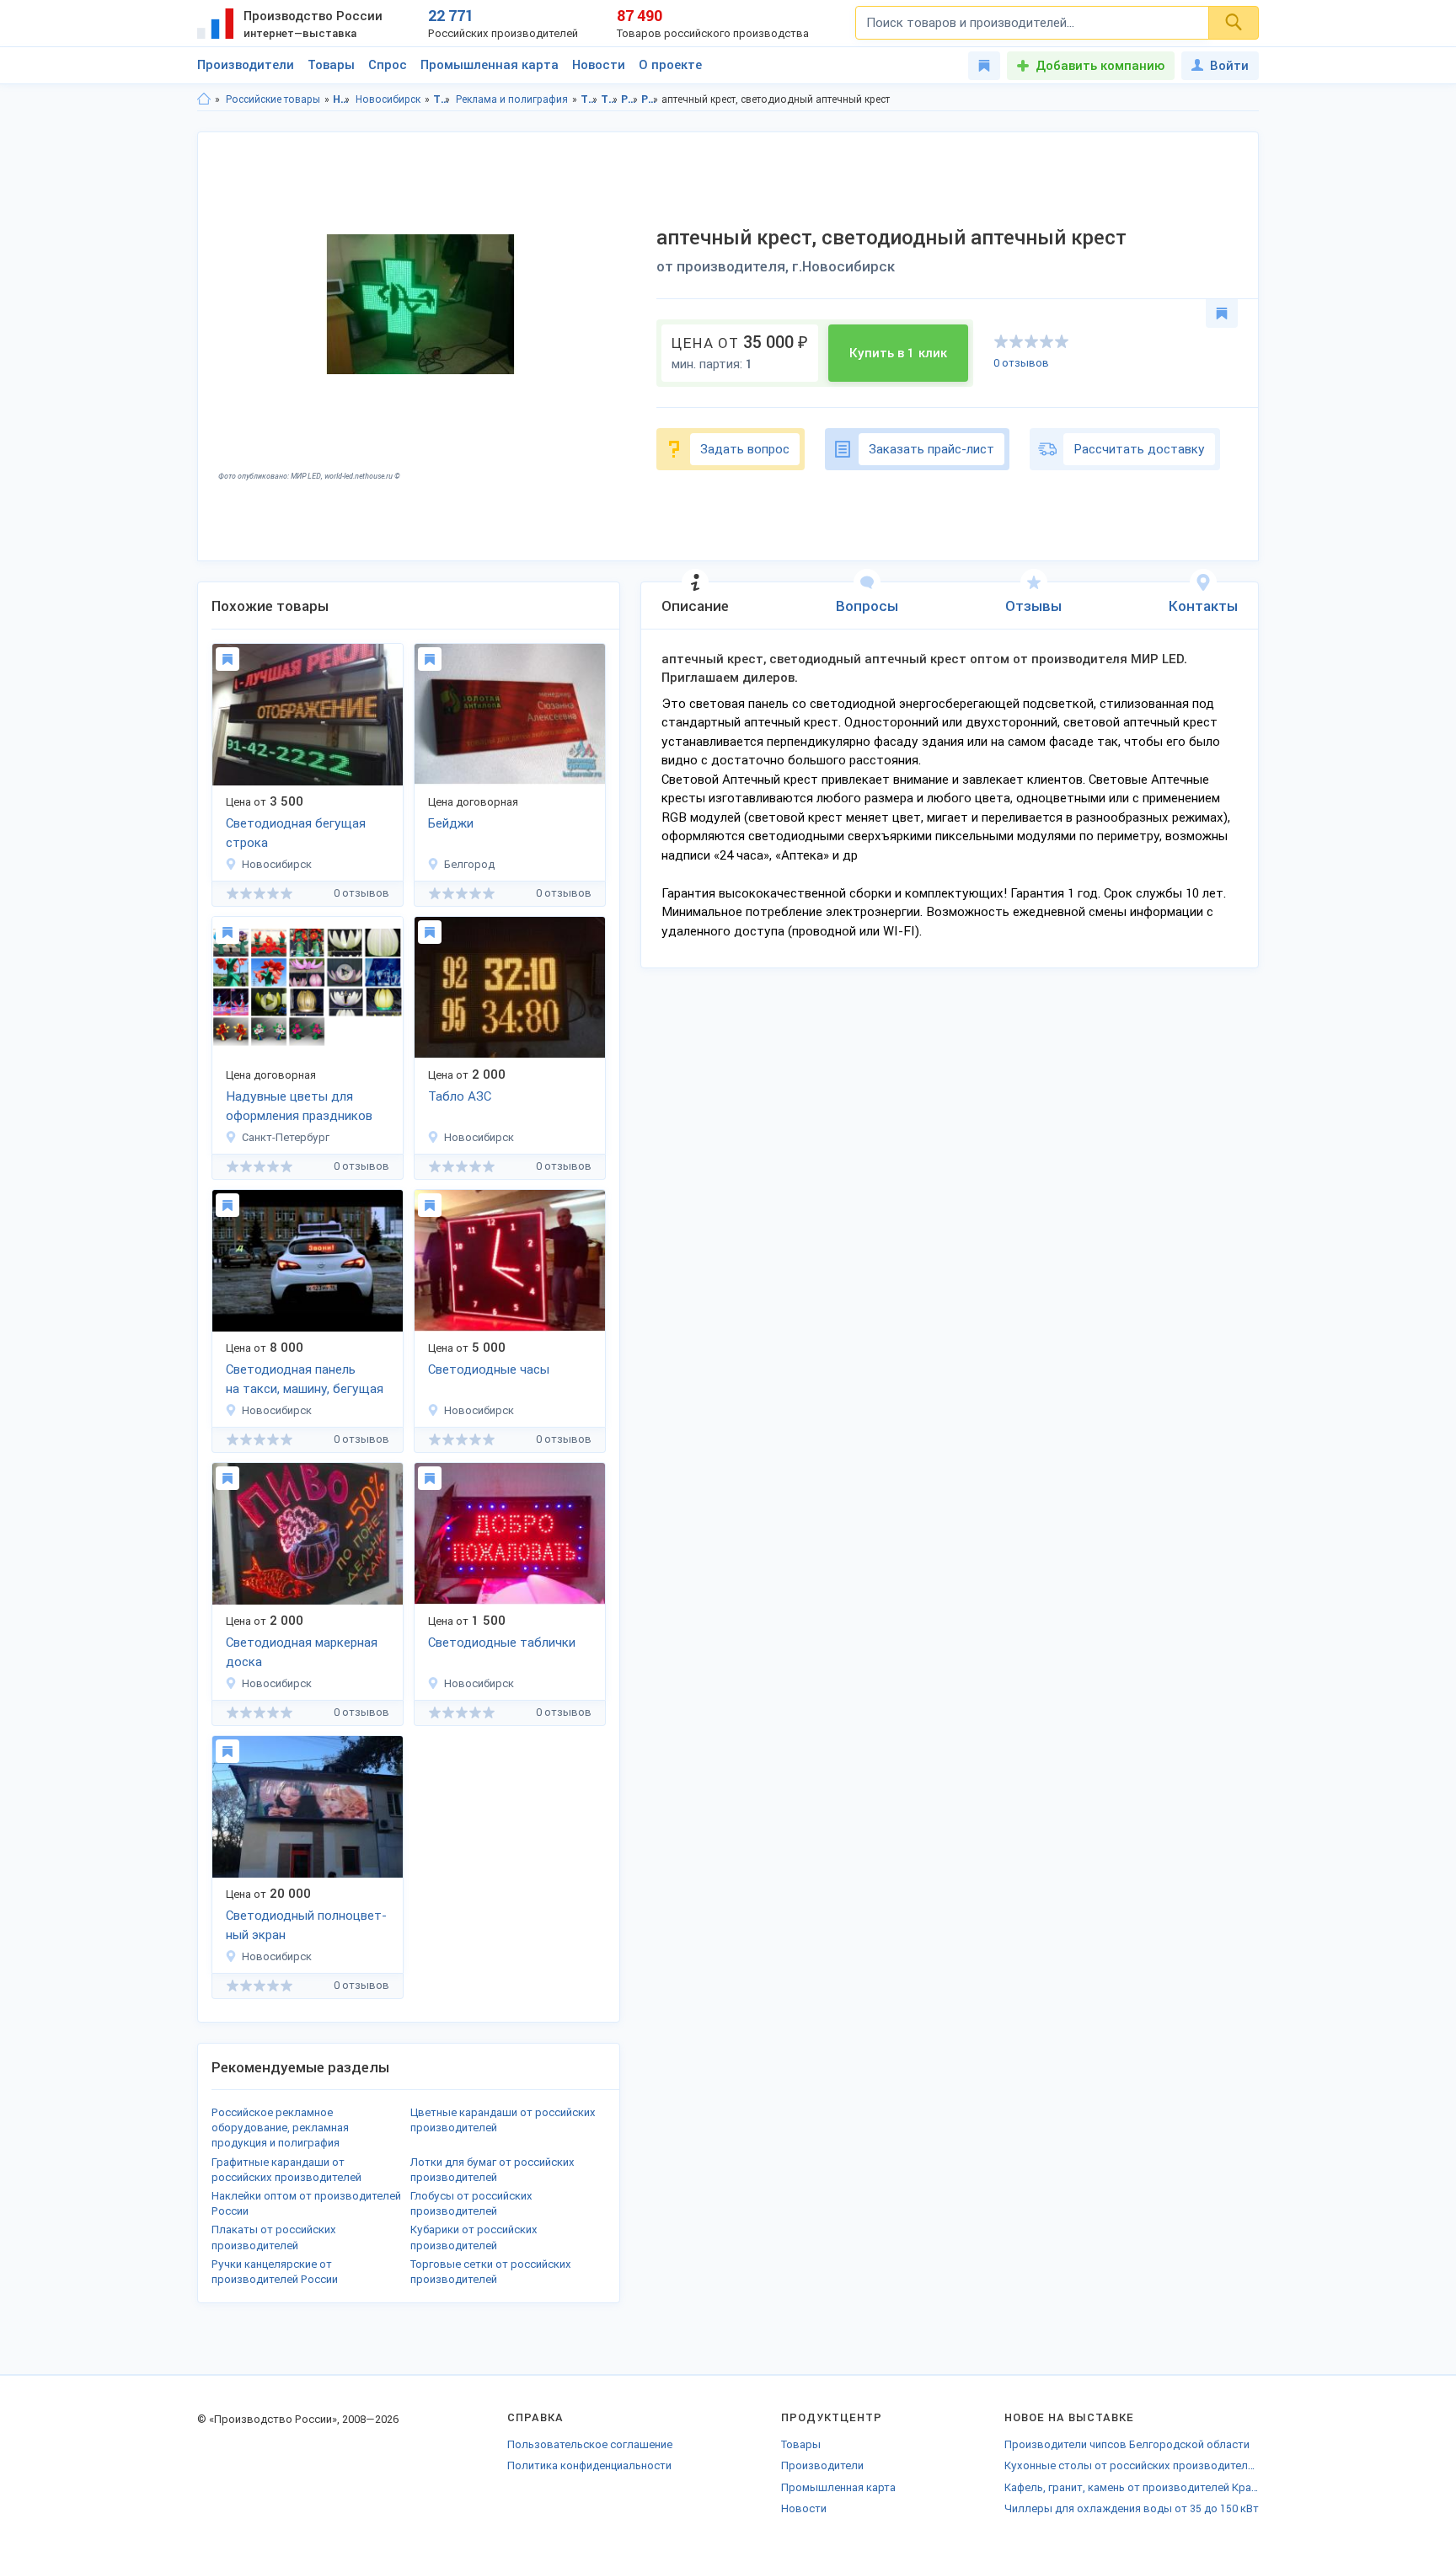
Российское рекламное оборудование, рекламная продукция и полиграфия (280, 2128)
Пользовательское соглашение (590, 2444)
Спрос (388, 65)
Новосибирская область (342, 99)
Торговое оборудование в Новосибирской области (589, 99)
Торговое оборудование (442, 99)
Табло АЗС (460, 1096)
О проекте (670, 65)
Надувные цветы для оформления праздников (299, 1106)
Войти (1229, 66)
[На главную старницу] (204, 99)
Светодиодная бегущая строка (296, 833)
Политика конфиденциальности (589, 2465)
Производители (246, 65)
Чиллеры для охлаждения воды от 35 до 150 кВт (1132, 2508)
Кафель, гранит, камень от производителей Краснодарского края (1132, 2487)
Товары (331, 65)
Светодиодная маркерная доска (302, 1652)
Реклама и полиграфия (512, 99)
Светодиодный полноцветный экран (306, 1925)
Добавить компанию (1100, 66)
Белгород (469, 864)
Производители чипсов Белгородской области (1127, 2444)
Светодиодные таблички (502, 1643)
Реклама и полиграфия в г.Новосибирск (650, 99)
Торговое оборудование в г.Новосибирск (610, 99)
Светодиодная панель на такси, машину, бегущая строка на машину (305, 1380)
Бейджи (451, 823)
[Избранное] (984, 66)
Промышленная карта (490, 65)
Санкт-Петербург (286, 1137)
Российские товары (273, 99)
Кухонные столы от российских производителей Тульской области (1132, 2465)
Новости (599, 65)
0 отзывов (1021, 363)
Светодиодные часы (489, 1369)
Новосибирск (388, 99)
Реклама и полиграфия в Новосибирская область (630, 99)
